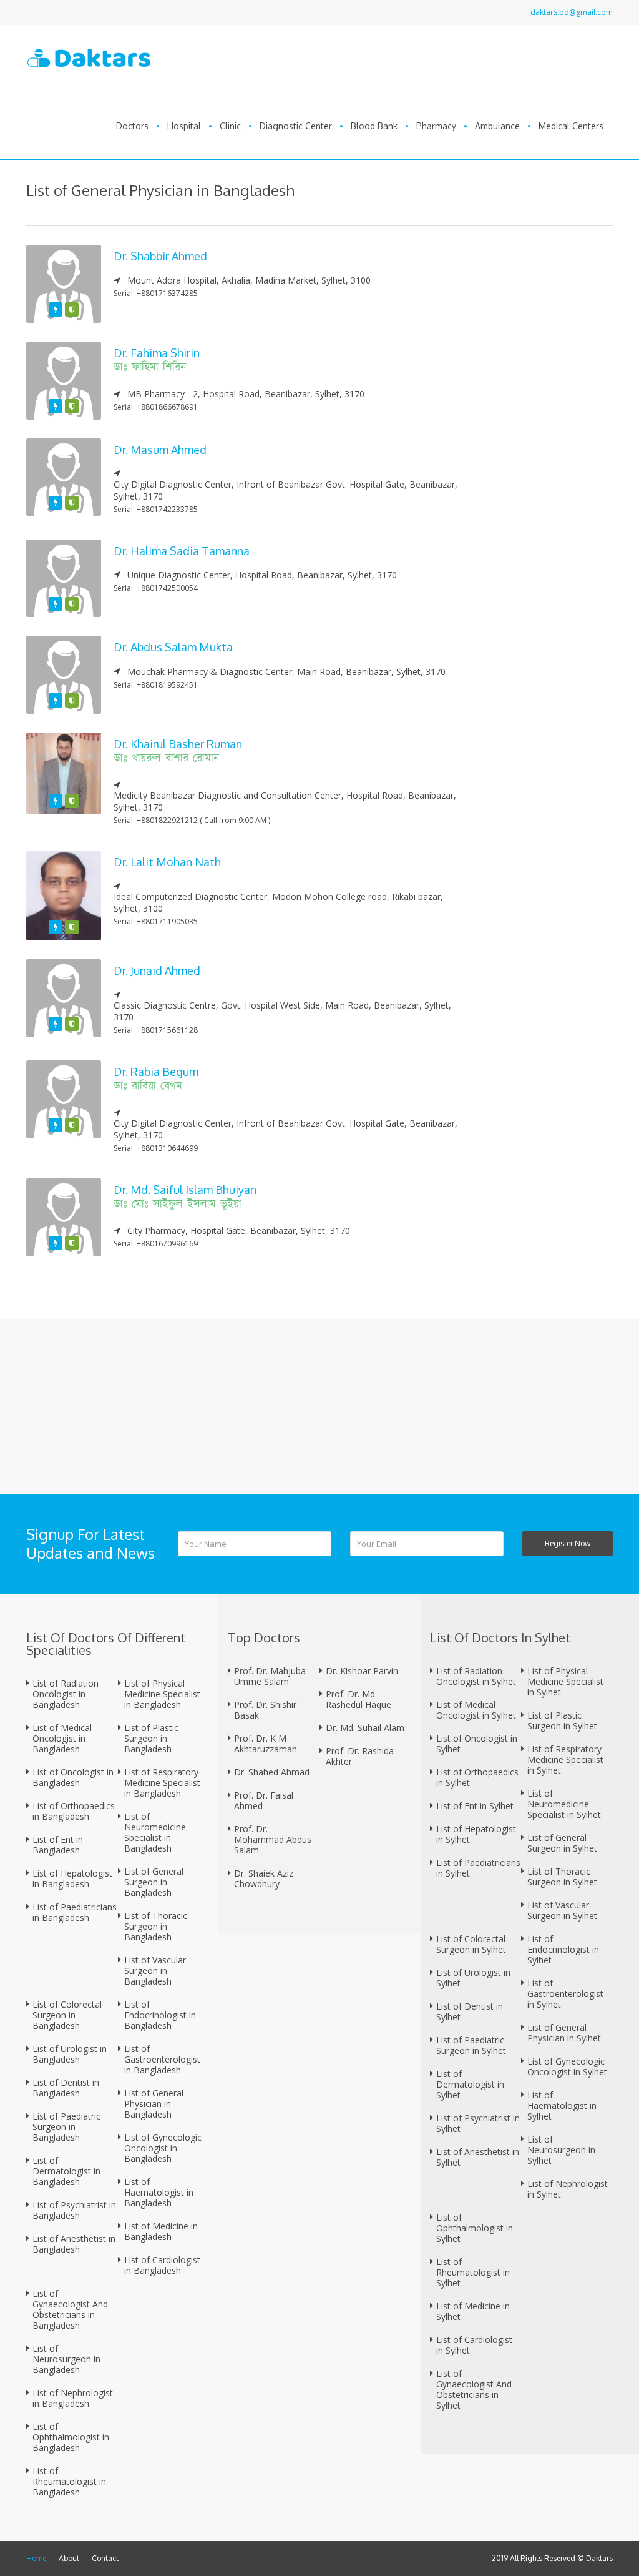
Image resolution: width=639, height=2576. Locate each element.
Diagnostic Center (296, 126)
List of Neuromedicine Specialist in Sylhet (564, 1804)
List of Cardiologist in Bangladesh (162, 2265)
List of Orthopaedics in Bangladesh (74, 1811)
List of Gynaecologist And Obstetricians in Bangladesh (70, 2309)
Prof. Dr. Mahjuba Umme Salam (270, 1676)
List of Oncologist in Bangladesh (73, 1777)
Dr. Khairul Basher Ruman (178, 744)
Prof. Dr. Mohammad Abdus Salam (273, 1839)
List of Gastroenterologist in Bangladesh (162, 2059)
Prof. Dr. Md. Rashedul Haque (359, 1699)
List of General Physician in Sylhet (564, 2033)
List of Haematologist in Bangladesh (159, 2192)
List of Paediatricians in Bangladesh (75, 1912)
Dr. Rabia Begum (156, 1072)
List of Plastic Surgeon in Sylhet (562, 1720)
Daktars (599, 2558)
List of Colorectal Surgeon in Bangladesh (67, 2015)
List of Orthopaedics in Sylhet (477, 1777)
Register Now (568, 1543)
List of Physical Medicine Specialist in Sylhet (565, 1681)
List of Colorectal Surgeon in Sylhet (471, 1944)
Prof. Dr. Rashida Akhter (360, 1756)
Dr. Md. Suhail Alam (365, 1728)
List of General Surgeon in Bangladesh (154, 1882)
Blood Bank (374, 126)
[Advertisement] (547, 432)
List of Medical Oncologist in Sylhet (476, 1710)
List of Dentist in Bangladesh (66, 2088)
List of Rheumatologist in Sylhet (473, 2272)
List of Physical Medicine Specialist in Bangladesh (162, 1694)
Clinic (230, 126)
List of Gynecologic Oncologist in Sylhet (567, 2066)
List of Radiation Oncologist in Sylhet (476, 1676)
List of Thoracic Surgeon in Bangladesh (156, 1926)
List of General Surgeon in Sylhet (562, 1843)
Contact (105, 2558)
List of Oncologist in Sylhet (477, 1744)
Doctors (132, 126)
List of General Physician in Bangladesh (154, 2104)
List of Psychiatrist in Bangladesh (74, 2210)
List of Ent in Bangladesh (58, 1845)
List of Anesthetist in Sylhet (478, 2157)
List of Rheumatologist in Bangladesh (69, 2481)
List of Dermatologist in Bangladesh (66, 2171)
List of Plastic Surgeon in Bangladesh (151, 1738)
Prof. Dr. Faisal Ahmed (264, 1800)
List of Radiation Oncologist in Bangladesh (66, 1694)
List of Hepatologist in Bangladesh (72, 1878)
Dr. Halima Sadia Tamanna (182, 551)
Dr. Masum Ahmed (160, 450)
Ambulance (497, 126)
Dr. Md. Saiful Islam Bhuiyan (185, 1190)
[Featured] (56, 309)
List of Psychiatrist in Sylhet (478, 2123)
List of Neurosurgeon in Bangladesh (66, 2359)
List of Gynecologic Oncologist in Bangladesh (163, 2148)
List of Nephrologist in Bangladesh (73, 2398)
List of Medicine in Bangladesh (161, 2231)
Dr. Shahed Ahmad (272, 1772)
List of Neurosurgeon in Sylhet (561, 2150)
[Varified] (72, 309)
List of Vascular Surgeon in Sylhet (562, 1910)
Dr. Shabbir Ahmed (160, 256)
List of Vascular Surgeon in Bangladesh (155, 1971)
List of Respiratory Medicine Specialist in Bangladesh (162, 1783)
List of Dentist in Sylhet (470, 2011)
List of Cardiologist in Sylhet (474, 2345)
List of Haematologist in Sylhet (562, 2105)
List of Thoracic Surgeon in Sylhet (562, 1877)
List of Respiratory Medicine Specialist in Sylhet (565, 1759)
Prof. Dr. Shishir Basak (265, 1710)
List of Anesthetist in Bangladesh (74, 2244)
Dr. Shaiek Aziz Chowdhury (264, 1878)
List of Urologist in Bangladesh (70, 2054)
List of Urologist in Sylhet (473, 1978)
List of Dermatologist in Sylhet (470, 2084)
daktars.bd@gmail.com (572, 12)
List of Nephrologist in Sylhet (568, 2189)
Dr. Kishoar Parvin (362, 1671)
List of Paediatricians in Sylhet (478, 1868)
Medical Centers (571, 126)
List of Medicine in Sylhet (473, 2311)
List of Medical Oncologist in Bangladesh (62, 1738)
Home (36, 2558)
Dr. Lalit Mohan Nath (167, 862)
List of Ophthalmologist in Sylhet (475, 2228)
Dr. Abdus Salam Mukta (173, 647)
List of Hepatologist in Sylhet (476, 1834)
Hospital (184, 126)
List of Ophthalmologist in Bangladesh (71, 2437)
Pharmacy (436, 126)
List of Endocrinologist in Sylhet (563, 1949)
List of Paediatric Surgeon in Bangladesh (66, 2127)
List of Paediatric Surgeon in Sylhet (471, 2045)
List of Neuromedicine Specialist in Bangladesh (155, 1832)
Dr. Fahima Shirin (157, 353)
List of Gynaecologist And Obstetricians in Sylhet (474, 2389)
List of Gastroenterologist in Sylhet (565, 1994)
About (69, 2558)
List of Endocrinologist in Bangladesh (160, 2015)
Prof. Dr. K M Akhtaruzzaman (266, 1744)
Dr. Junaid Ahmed (157, 970)
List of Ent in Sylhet (475, 1806)
